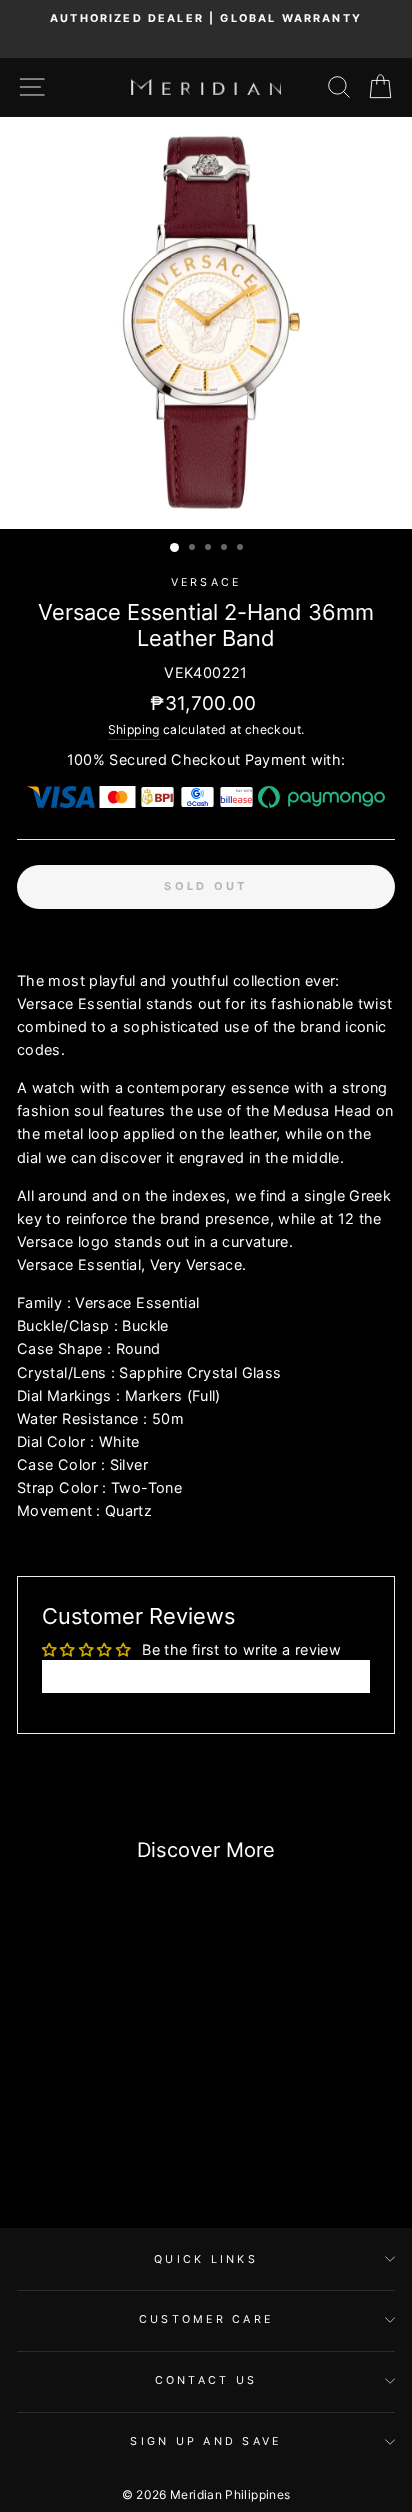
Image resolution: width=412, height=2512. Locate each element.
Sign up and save (205, 2441)
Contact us (206, 2380)
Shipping (134, 729)
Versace (206, 582)
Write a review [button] (206, 1675)
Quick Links (206, 2259)
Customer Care (206, 2319)
